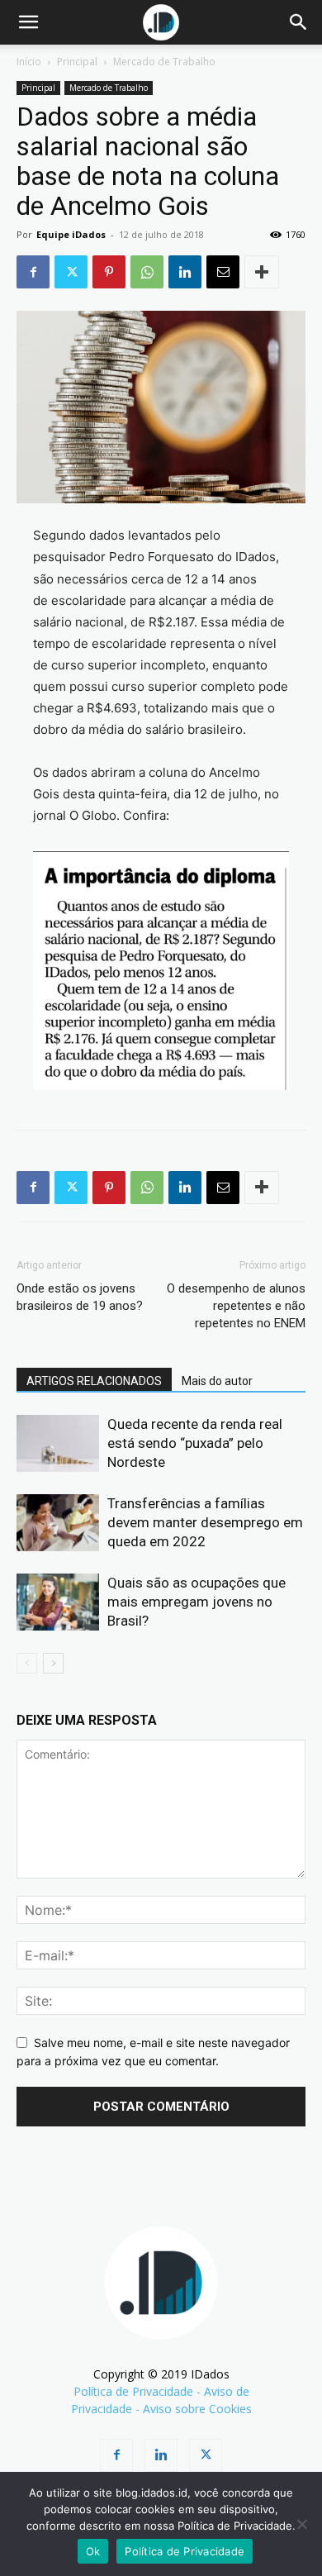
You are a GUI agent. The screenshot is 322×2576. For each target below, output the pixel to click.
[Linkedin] (185, 272)
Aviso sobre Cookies (197, 2409)
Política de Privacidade (133, 2391)
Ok (93, 2551)
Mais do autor (217, 1381)
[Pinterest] (109, 272)
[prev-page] (27, 1663)
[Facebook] (33, 272)
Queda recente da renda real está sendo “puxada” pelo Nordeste (195, 1443)
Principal (77, 62)
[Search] (299, 22)
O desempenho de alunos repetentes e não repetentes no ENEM (236, 1306)
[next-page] (53, 1663)
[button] (28, 22)
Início (29, 62)
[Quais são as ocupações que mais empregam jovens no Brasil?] (58, 1602)
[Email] (223, 272)
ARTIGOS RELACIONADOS (94, 1381)
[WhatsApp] (147, 272)
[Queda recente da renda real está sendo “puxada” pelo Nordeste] (58, 1443)
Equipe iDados (71, 234)
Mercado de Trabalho (164, 62)
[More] (262, 272)
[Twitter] (71, 272)
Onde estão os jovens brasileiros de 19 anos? (80, 1297)
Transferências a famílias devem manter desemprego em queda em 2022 (205, 1522)
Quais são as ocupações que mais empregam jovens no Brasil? (197, 1602)
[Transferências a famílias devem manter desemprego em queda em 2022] (58, 1523)
